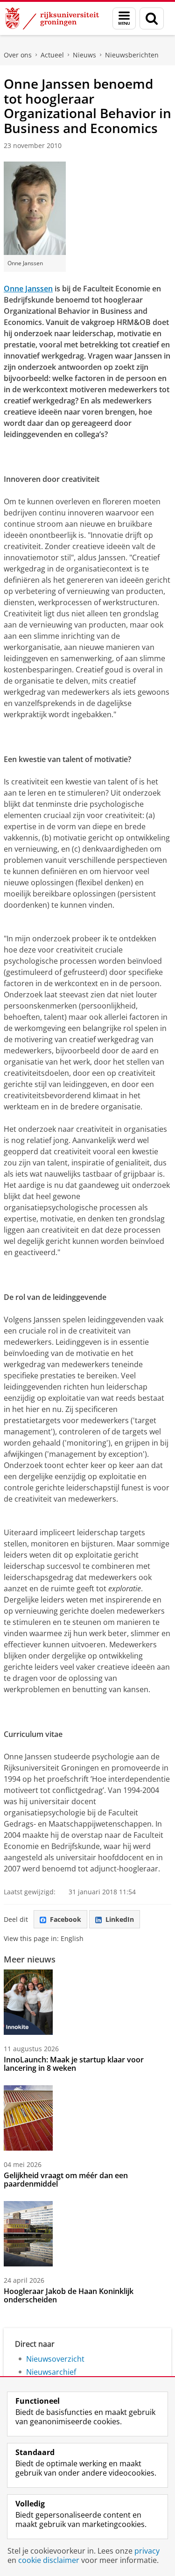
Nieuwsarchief (51, 2372)
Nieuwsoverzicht (55, 2359)
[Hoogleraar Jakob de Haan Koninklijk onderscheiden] (28, 2234)
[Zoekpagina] (152, 18)
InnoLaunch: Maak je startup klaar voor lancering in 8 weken (74, 2064)
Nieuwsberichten (132, 55)
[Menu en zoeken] (124, 18)
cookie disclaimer (49, 2560)
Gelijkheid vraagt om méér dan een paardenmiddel (66, 2180)
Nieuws (84, 55)
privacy (147, 2551)
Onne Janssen (28, 289)
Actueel (52, 55)
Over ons (18, 55)
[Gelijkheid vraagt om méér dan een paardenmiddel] (28, 2118)
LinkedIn (120, 1919)
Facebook (66, 1919)
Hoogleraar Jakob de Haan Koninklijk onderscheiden (69, 2295)
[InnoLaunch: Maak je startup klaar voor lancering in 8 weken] (28, 2002)
